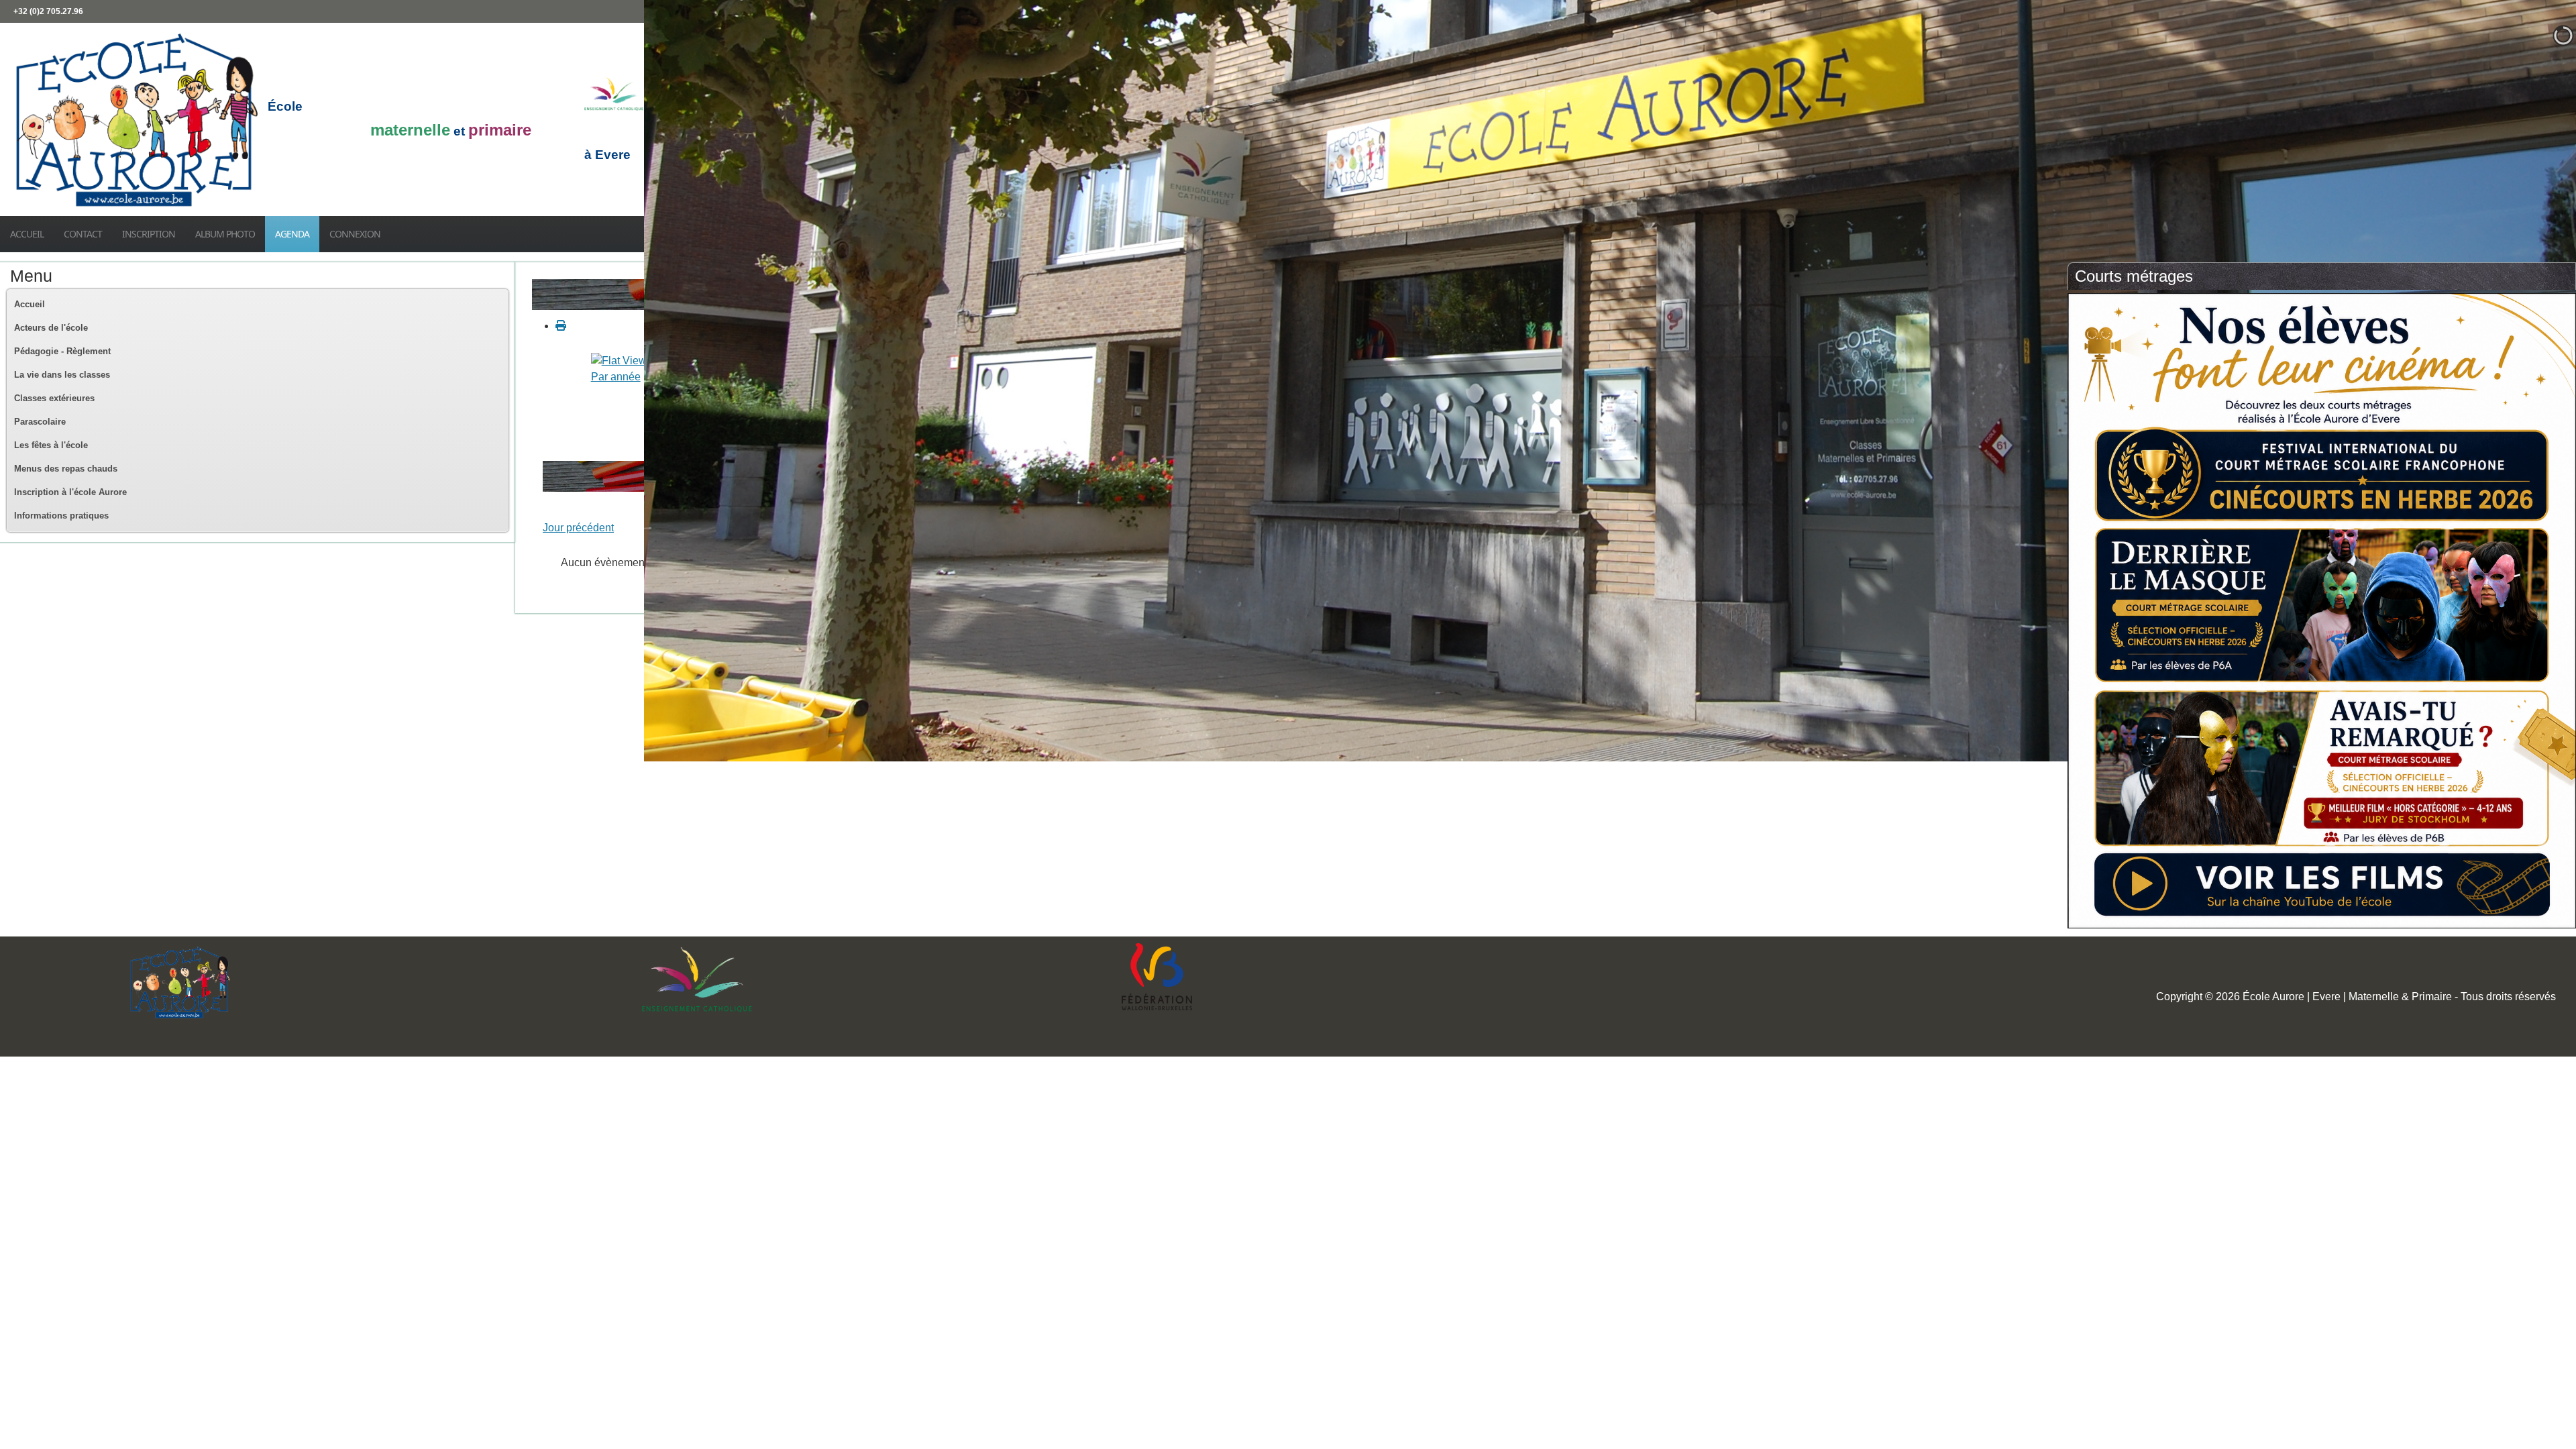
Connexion (355, 234)
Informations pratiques (61, 516)
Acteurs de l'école (51, 328)
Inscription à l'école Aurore (70, 492)
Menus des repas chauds (66, 469)
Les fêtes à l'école (51, 445)
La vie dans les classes (62, 375)
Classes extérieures (54, 398)
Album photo (225, 234)
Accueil (27, 234)
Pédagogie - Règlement (62, 351)
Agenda (292, 234)
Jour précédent (578, 528)
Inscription (149, 234)
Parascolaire (40, 422)
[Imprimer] (561, 326)
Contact (83, 234)
